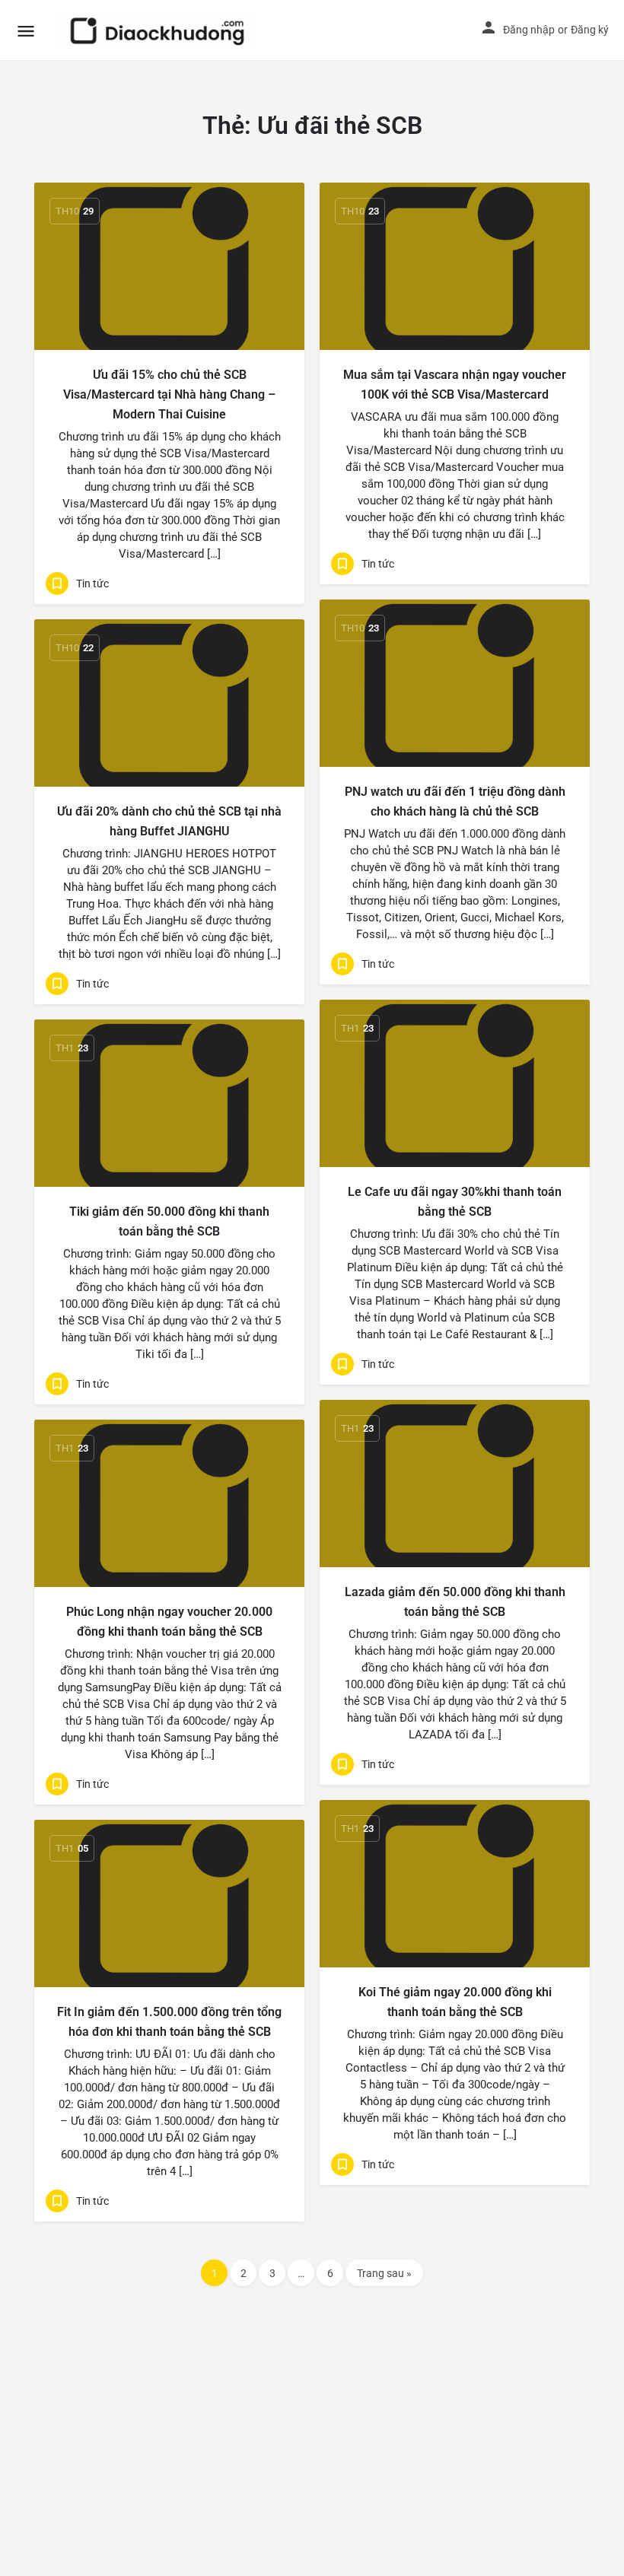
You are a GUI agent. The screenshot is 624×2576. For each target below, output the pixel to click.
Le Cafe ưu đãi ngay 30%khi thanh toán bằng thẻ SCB (455, 1202)
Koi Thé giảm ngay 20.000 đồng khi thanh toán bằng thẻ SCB (455, 2002)
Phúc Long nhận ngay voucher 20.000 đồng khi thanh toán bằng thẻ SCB (169, 1622)
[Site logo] (159, 30)
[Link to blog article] (169, 266)
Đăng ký (590, 30)
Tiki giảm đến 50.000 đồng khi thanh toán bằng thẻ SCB (169, 1221)
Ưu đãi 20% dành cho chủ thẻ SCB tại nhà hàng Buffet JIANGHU (169, 821)
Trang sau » (384, 2273)
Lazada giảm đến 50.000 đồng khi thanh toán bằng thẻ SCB (455, 1602)
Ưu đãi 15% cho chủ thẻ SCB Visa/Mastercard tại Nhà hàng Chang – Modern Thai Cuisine (169, 394)
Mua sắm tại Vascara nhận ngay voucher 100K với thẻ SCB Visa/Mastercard (455, 385)
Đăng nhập (529, 30)
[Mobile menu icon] (26, 31)
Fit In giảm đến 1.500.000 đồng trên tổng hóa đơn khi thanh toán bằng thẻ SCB (169, 2022)
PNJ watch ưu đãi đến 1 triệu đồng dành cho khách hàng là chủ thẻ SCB (455, 801)
